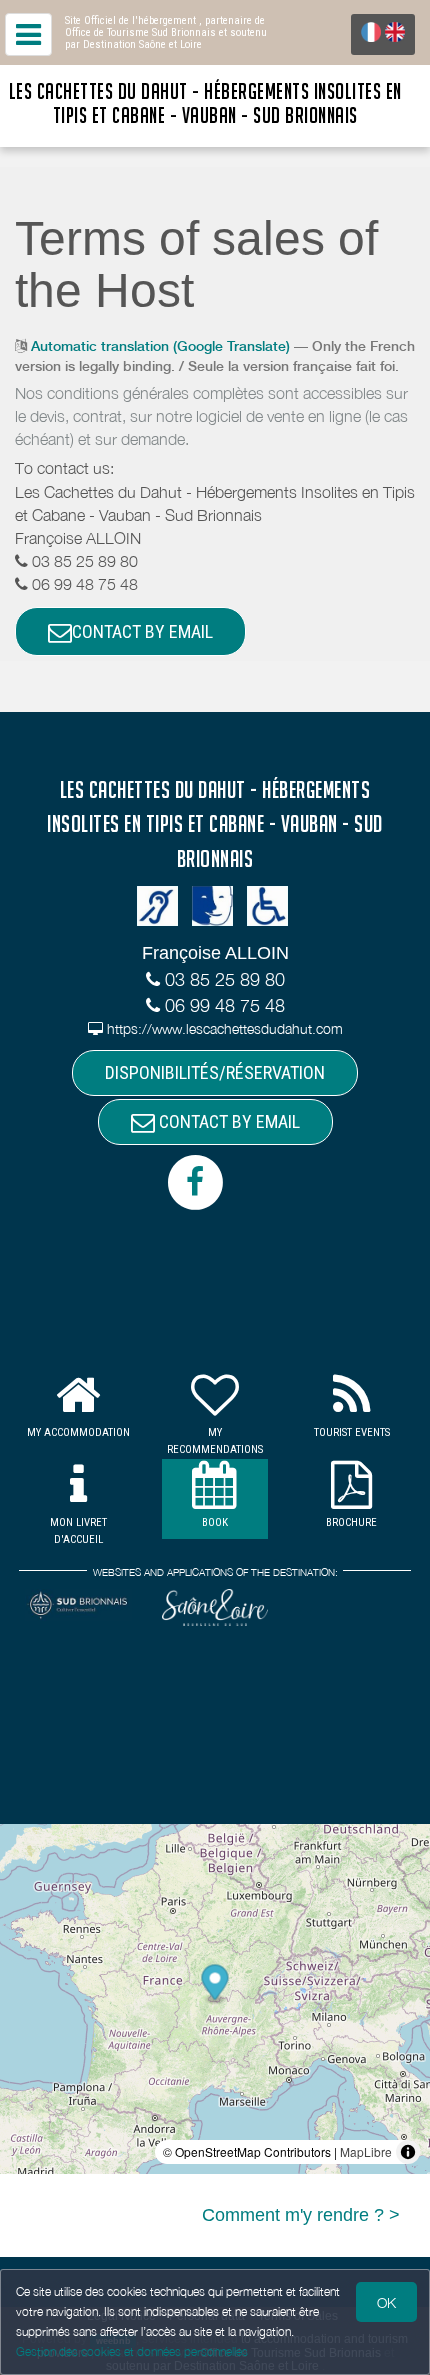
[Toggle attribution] (408, 2152)
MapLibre (366, 2151)
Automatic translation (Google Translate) (160, 346)
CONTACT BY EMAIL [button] (142, 631)
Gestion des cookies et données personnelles (132, 2351)
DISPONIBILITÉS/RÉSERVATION (215, 1072)
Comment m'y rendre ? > (301, 2215)
